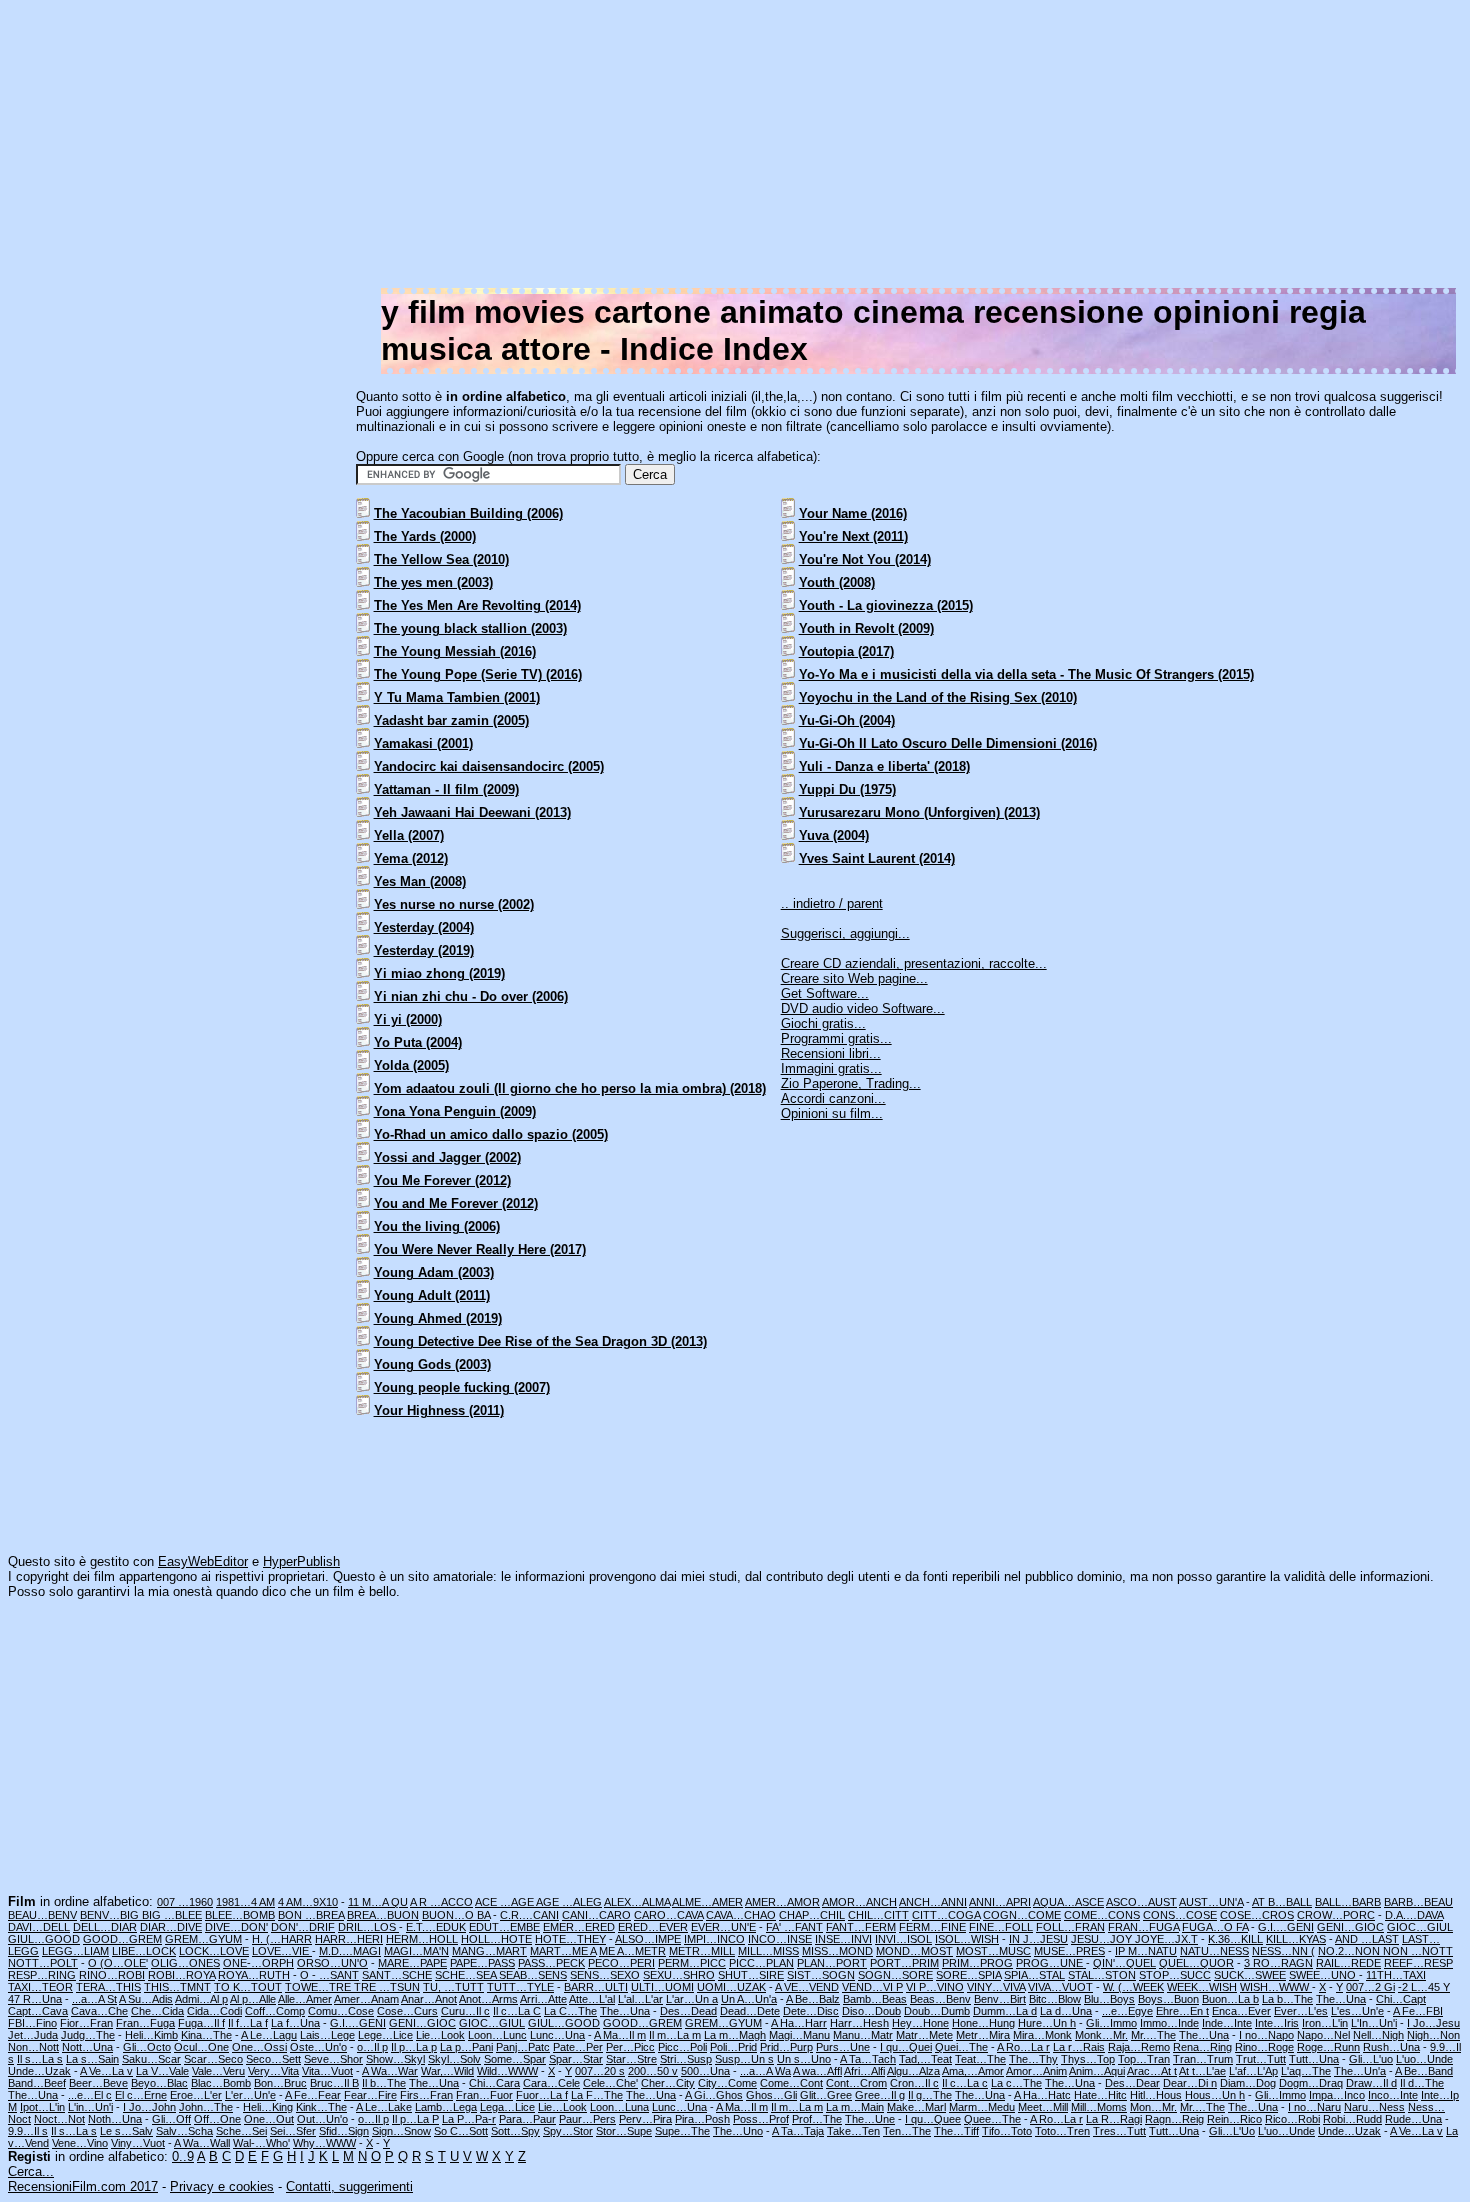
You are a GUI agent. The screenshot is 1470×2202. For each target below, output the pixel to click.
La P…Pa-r (469, 2119)
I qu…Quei (906, 2047)
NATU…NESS (1214, 1951)
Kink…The (321, 2107)
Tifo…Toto (1007, 2131)
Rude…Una (1413, 2119)
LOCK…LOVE (214, 1951)
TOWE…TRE (319, 1987)
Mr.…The (1153, 2035)
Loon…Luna (619, 2107)
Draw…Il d (1371, 2083)
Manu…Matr (863, 2035)
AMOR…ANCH (859, 1902)
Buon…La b (1230, 1999)
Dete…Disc (811, 2011)
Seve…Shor (333, 2059)
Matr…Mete (924, 2035)
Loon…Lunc (497, 2035)
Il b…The (384, 2083)
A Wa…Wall (202, 2143)
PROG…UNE (1051, 1963)
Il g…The (930, 2095)
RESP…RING (42, 1975)
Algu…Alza (913, 2071)
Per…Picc (630, 2047)
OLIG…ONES (185, 1963)
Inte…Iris (1277, 2023)
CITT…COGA (946, 1915)
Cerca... (31, 2171)
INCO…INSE (780, 1939)
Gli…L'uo (1371, 2059)
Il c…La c (965, 2083)
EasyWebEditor (203, 1561)
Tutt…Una (1314, 2059)
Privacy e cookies (222, 2186)
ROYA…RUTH (254, 1975)
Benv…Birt (1000, 1999)
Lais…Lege (327, 2035)
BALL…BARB (1348, 1902)
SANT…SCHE (397, 1975)
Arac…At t (1152, 2071)
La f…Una (295, 2023)
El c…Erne (141, 2095)
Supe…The (682, 2131)
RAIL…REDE (1348, 1963)
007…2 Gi (1370, 1987)
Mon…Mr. (1153, 2107)
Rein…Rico (1234, 2119)
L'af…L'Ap (1253, 2071)
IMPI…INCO (714, 1939)
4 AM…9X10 (308, 1902)
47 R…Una (35, 1999)
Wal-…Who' (261, 2143)
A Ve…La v (106, 2071)
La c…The (1016, 2083)
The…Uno (738, 2131)
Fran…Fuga (145, 2023)
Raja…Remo (1139, 2047)
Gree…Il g (880, 2095)
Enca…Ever (1241, 2011)
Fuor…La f (542, 2095)
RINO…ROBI (112, 1975)
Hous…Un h (1215, 2095)
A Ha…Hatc (1042, 2095)
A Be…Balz (813, 1999)
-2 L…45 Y (1424, 1987)
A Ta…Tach (868, 2059)
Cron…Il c (914, 2083)
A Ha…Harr (799, 2023)
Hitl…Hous (1156, 2095)
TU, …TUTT (453, 1987)
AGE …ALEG (569, 1902)
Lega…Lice (507, 2107)
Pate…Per (578, 2047)
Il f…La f (248, 2023)
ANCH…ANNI (933, 1902)
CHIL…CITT (878, 1915)
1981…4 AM (245, 1902)
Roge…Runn (1328, 2047)
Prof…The (817, 2119)
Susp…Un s (744, 2059)
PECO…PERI (621, 1963)
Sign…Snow (401, 2131)
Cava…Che (99, 2011)
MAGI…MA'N (416, 1951)
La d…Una (1066, 2011)
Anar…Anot (429, 1999)
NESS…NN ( (1283, 1951)
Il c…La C (517, 2011)
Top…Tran (1144, 2059)
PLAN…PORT (832, 1963)
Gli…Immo (1111, 2023)
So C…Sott (461, 2131)
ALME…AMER (707, 1902)
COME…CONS (1102, 1915)
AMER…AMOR (782, 1902)
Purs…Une (843, 2047)
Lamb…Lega (446, 2107)
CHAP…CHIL (812, 1915)
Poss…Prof (761, 2119)
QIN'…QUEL (1124, 1963)
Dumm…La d (1005, 2011)
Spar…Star (576, 2059)
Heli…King (268, 2107)
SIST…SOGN (821, 1975)
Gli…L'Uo (1232, 2131)
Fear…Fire (370, 2095)
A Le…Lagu (269, 2035)
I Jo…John (149, 2107)
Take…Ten (853, 2131)
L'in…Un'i (90, 2107)
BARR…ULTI (596, 1987)
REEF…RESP (1418, 1963)
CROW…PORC (1336, 1915)
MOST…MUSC (993, 1951)
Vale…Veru (218, 2071)
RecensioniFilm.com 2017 (83, 2186)
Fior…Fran (86, 2023)
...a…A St (94, 1999)
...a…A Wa (765, 2071)
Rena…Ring (1202, 2047)
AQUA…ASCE (1068, 1902)
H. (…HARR (282, 1939)
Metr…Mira (983, 2035)
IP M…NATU (1146, 1951)
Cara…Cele (551, 2083)
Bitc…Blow (1055, 1999)
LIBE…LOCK (144, 1951)
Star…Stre (631, 2059)
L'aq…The (1306, 2071)
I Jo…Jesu (1433, 2023)
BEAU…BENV (42, 1915)
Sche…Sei (241, 2131)
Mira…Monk (1042, 2035)
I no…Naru (1314, 2107)
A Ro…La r (1023, 2047)
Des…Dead (688, 2011)
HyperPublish (301, 1561)
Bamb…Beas (875, 1999)
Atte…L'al (592, 1999)
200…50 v (653, 2071)
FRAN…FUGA (1143, 1927)
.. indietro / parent (832, 903)
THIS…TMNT (177, 1987)
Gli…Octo (147, 2047)
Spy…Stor (568, 2131)
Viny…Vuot (138, 2143)
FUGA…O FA (1215, 1927)
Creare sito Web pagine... (854, 978)
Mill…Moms (1099, 2107)
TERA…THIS (108, 1987)
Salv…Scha (184, 2131)
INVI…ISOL (903, 1939)
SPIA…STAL (1034, 1975)
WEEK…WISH (1202, 1987)
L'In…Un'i (1374, 2023)
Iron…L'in (1325, 2023)
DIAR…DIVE (171, 1927)
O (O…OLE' (118, 1963)
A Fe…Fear (313, 2095)
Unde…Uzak (39, 2071)
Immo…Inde (1169, 2023)
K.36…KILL (1235, 1939)
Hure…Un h (1047, 2023)
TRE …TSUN (387, 1987)
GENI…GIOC (1350, 1927)
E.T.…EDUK (436, 1927)
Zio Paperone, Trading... (851, 1083)
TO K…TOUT (248, 1987)
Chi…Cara (494, 2083)
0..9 (183, 2156)
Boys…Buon (1168, 1999)
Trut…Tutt (1261, 2059)
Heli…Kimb (151, 2035)
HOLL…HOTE (496, 1939)
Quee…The (992, 2119)
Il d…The (1422, 2083)
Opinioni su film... (832, 1113)
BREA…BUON (383, 1915)
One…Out (269, 2119)
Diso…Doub (871, 2011)
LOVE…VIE (282, 1951)
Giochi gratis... (823, 1023)
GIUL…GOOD (44, 1939)
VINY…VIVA (996, 1987)
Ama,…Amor (973, 2071)
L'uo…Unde (1424, 2059)
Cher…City (668, 2083)
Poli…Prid (733, 2047)
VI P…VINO (935, 1987)
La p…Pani (466, 2047)
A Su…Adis (146, 1999)
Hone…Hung (983, 2023)
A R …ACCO (441, 1902)
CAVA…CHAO (741, 1915)
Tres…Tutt (1119, 2131)
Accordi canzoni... (833, 1098)
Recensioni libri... (831, 1053)
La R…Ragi (1114, 2119)
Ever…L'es (1301, 2011)
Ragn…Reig (1174, 2119)
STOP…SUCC (1175, 1975)
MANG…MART (489, 1951)
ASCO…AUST (1141, 1902)
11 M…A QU (378, 1902)
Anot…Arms (488, 1999)
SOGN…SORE (895, 1975)
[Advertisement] (862, 148)
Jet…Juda (33, 2035)
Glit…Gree (826, 2095)
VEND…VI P (872, 1987)
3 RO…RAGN (1278, 1963)
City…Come (727, 2083)
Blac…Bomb (221, 2083)
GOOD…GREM (122, 1939)
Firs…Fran (426, 2095)
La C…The (570, 2011)
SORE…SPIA (968, 1975)
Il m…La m (675, 2035)
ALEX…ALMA (637, 1902)
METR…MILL (702, 1951)
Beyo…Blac (159, 2083)
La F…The (597, 2095)
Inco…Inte (1393, 2095)
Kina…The (206, 2035)
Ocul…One (201, 2047)
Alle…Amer (305, 1999)
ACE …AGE (505, 1902)
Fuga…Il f (201, 2023)
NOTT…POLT (43, 1963)
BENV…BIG (111, 1915)
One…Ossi (259, 2047)
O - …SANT (329, 1975)
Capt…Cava (38, 2011)
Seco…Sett (273, 2059)
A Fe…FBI (1418, 2011)
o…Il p (372, 2047)
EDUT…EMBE (504, 1927)
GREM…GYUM (203, 1939)
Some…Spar (515, 2059)
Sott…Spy (515, 2131)
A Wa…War (390, 2071)
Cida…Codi (214, 2011)
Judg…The (88, 2035)
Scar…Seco (213, 2059)
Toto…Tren (1062, 2131)
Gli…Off (171, 2119)
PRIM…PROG (977, 1963)
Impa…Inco (1337, 2095)
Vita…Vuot (327, 2071)
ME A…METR (632, 1951)
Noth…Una (115, 2119)
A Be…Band (1424, 2071)
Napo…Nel (1323, 2035)
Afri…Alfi (864, 2071)
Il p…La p (414, 2047)
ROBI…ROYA (181, 1975)
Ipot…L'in (42, 2107)
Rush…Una (1391, 2047)
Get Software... (825, 993)
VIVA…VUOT (1060, 1987)
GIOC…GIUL (1420, 1927)
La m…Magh (735, 2035)
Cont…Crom (856, 2083)
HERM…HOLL (422, 1939)
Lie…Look (440, 2035)
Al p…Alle (253, 1999)
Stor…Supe (624, 2131)
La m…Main (855, 2107)
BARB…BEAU (1418, 1902)
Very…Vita (273, 2071)
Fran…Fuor (484, 2095)
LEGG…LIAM (75, 1951)
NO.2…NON (1350, 1951)
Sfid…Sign (344, 2131)
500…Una (705, 2071)
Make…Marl (916, 2107)
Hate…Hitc (1100, 2095)
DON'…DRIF (303, 1927)
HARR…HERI (349, 1939)
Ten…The (907, 2131)
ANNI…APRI (1000, 1902)
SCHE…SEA (467, 1975)
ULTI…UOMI (662, 1987)
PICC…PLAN (761, 1963)
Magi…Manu (799, 2035)
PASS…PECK (551, 1963)
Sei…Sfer (293, 2131)
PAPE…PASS (482, 1963)
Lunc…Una (557, 2035)
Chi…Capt (1401, 1999)
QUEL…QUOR (1196, 1963)
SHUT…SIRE (751, 1975)
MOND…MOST (914, 1951)
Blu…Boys (1109, 1999)
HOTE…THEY (570, 1939)
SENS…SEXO (605, 1975)
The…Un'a (1360, 2071)
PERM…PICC (692, 1963)
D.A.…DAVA (1414, 1915)
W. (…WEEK (1133, 1987)
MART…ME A (563, 1951)
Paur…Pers (587, 2119)
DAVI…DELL (39, 1927)
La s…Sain (92, 2059)
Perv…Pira (645, 2119)
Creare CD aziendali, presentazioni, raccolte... (914, 963)
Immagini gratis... (831, 1068)
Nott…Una (87, 2047)
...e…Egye (1127, 2011)
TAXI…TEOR (40, 1987)
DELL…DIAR (105, 1927)
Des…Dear (1132, 2083)
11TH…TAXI (1396, 1975)
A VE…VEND (807, 1987)
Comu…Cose (341, 2011)
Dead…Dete (750, 2011)
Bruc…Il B (334, 2083)
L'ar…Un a (692, 1999)
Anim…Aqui (1097, 2071)
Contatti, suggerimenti (349, 2186)
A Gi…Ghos (714, 2095)
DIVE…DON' (236, 1927)
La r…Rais (1079, 2047)
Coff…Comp (275, 2011)
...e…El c (90, 2095)
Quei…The (961, 2047)
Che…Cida (157, 2011)
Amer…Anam (366, 1999)
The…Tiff (956, 2131)
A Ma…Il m (620, 2035)
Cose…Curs (407, 2011)
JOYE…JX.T (1166, 1939)
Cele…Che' (610, 2083)
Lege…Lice (385, 2035)
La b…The (1287, 1999)
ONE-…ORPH (258, 1963)
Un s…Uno (804, 2059)
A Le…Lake (384, 2107)
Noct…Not (59, 2119)
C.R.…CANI (529, 1915)
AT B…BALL (1282, 1902)
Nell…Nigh (1378, 2035)
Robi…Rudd (1352, 2119)
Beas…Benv (940, 1999)
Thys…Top (1088, 2059)
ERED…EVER (653, 1927)
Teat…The (980, 2059)
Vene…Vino (80, 2143)
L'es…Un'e (1357, 2011)
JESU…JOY (1103, 1939)
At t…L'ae (1202, 2071)
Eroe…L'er (196, 2095)
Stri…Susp (686, 2059)
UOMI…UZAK (731, 1987)
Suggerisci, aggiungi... (845, 933)
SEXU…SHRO (679, 1975)
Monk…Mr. (1101, 2035)
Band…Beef (37, 2083)
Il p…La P (415, 2119)
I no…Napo (1266, 2035)
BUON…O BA (456, 1915)
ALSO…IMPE (648, 1939)
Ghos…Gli (771, 2095)
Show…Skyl (395, 2059)
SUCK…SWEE (1250, 1975)
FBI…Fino (32, 2023)
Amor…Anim (1036, 2071)
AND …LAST (1367, 1939)
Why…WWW (324, 2143)
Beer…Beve (98, 2083)
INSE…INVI (843, 1939)
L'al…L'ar (640, 1999)
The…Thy (1033, 2059)
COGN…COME (1022, 1915)
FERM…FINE (932, 1927)
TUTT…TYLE (520, 1987)
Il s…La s (40, 2059)
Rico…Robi (1292, 2119)
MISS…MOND (837, 1951)
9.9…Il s (28, 2131)
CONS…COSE (1180, 1915)
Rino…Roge (1264, 2047)
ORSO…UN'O (332, 1963)
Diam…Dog (1248, 2083)
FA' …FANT (794, 1927)
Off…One (217, 2119)
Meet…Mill (1043, 2107)
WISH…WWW (1276, 1987)
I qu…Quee (933, 2119)
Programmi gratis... (836, 1038)
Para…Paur (527, 2119)
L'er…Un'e (250, 2095)
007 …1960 (185, 1902)
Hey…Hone (920, 2023)
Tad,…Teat (925, 2059)
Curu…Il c (465, 2011)
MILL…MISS (768, 1951)
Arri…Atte (543, 1999)
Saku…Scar (151, 2059)
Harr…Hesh (859, 2023)
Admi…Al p (201, 1999)
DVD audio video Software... (863, 1008)
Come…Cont (791, 2083)
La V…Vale (162, 2071)
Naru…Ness (1374, 2107)
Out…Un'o (322, 2119)
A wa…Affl (817, 2071)
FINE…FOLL (1001, 1927)
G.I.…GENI (1286, 1927)
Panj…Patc (523, 2047)
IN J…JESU (1038, 1939)
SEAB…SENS (533, 1975)
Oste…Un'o (318, 2047)
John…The (206, 2107)
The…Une (870, 2119)
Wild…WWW (507, 2071)
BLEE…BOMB (240, 1915)
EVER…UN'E (723, 1927)
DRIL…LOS (368, 1927)
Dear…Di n (1190, 2083)
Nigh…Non (1433, 2035)
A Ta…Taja (798, 2131)
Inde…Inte (1227, 2023)
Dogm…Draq (1311, 2083)
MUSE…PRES (1069, 1951)
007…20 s (600, 2071)
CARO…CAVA (668, 1915)
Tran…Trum (1203, 2059)
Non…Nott (33, 2047)
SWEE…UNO (1324, 1975)
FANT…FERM (861, 1927)
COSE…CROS (1257, 1915)
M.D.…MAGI (350, 1951)
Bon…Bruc (280, 2083)
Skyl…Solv (454, 2059)
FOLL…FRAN (1070, 1927)
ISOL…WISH (967, 1939)
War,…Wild (447, 2071)
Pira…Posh (702, 2119)
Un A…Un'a (749, 1999)
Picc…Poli (682, 2047)
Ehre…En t (1182, 2011)
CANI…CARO (596, 1915)
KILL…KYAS (1296, 1939)
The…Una (1341, 1999)
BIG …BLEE (172, 1915)
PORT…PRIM (904, 1963)
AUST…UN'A (1211, 1902)
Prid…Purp (786, 2047)
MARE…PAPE (412, 1963)
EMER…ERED (579, 1927)
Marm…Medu (982, 2107)
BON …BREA (311, 1915)
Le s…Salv (126, 2131)
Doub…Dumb (937, 2011)
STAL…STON (1102, 1975)
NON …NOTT (1418, 1951)
